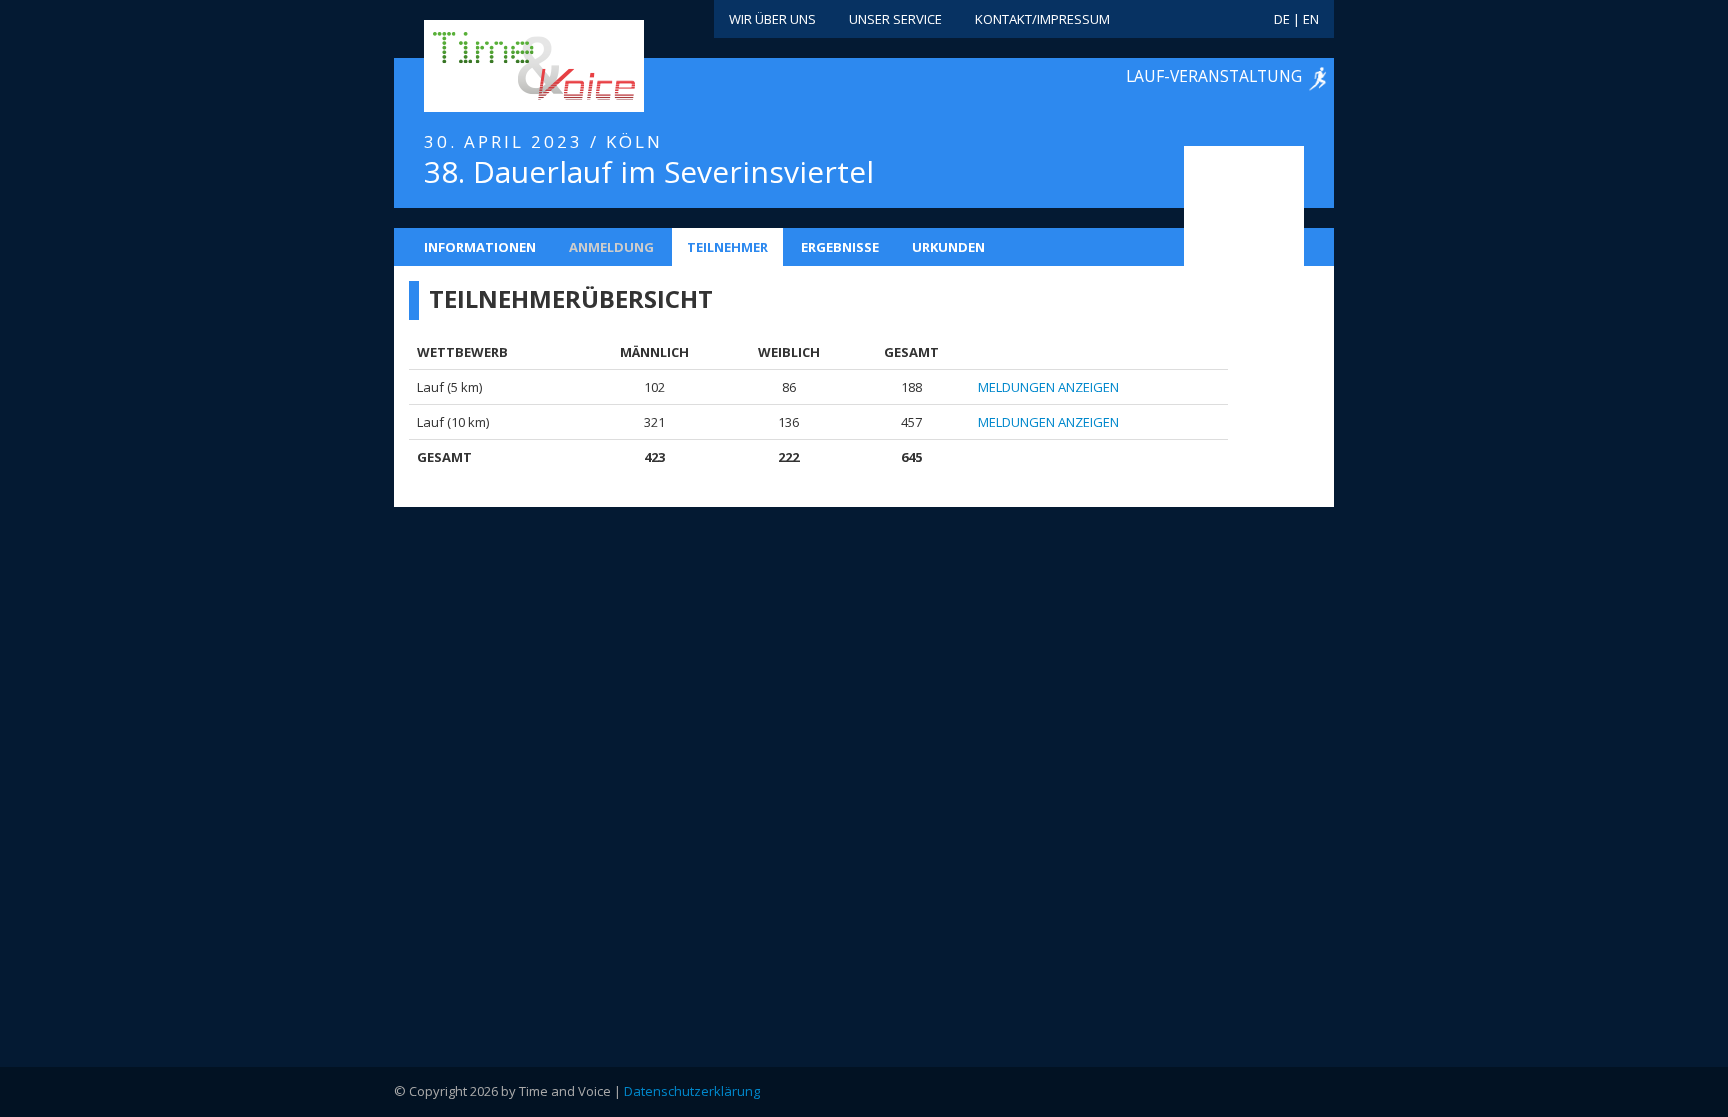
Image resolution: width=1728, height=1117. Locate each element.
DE (1282, 19)
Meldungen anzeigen (1048, 387)
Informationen (480, 247)
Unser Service (895, 19)
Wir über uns (772, 19)
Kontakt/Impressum (1042, 19)
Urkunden (948, 247)
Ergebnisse (840, 247)
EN (1311, 19)
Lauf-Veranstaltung (1214, 76)
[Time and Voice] (504, 67)
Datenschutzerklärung (692, 1091)
